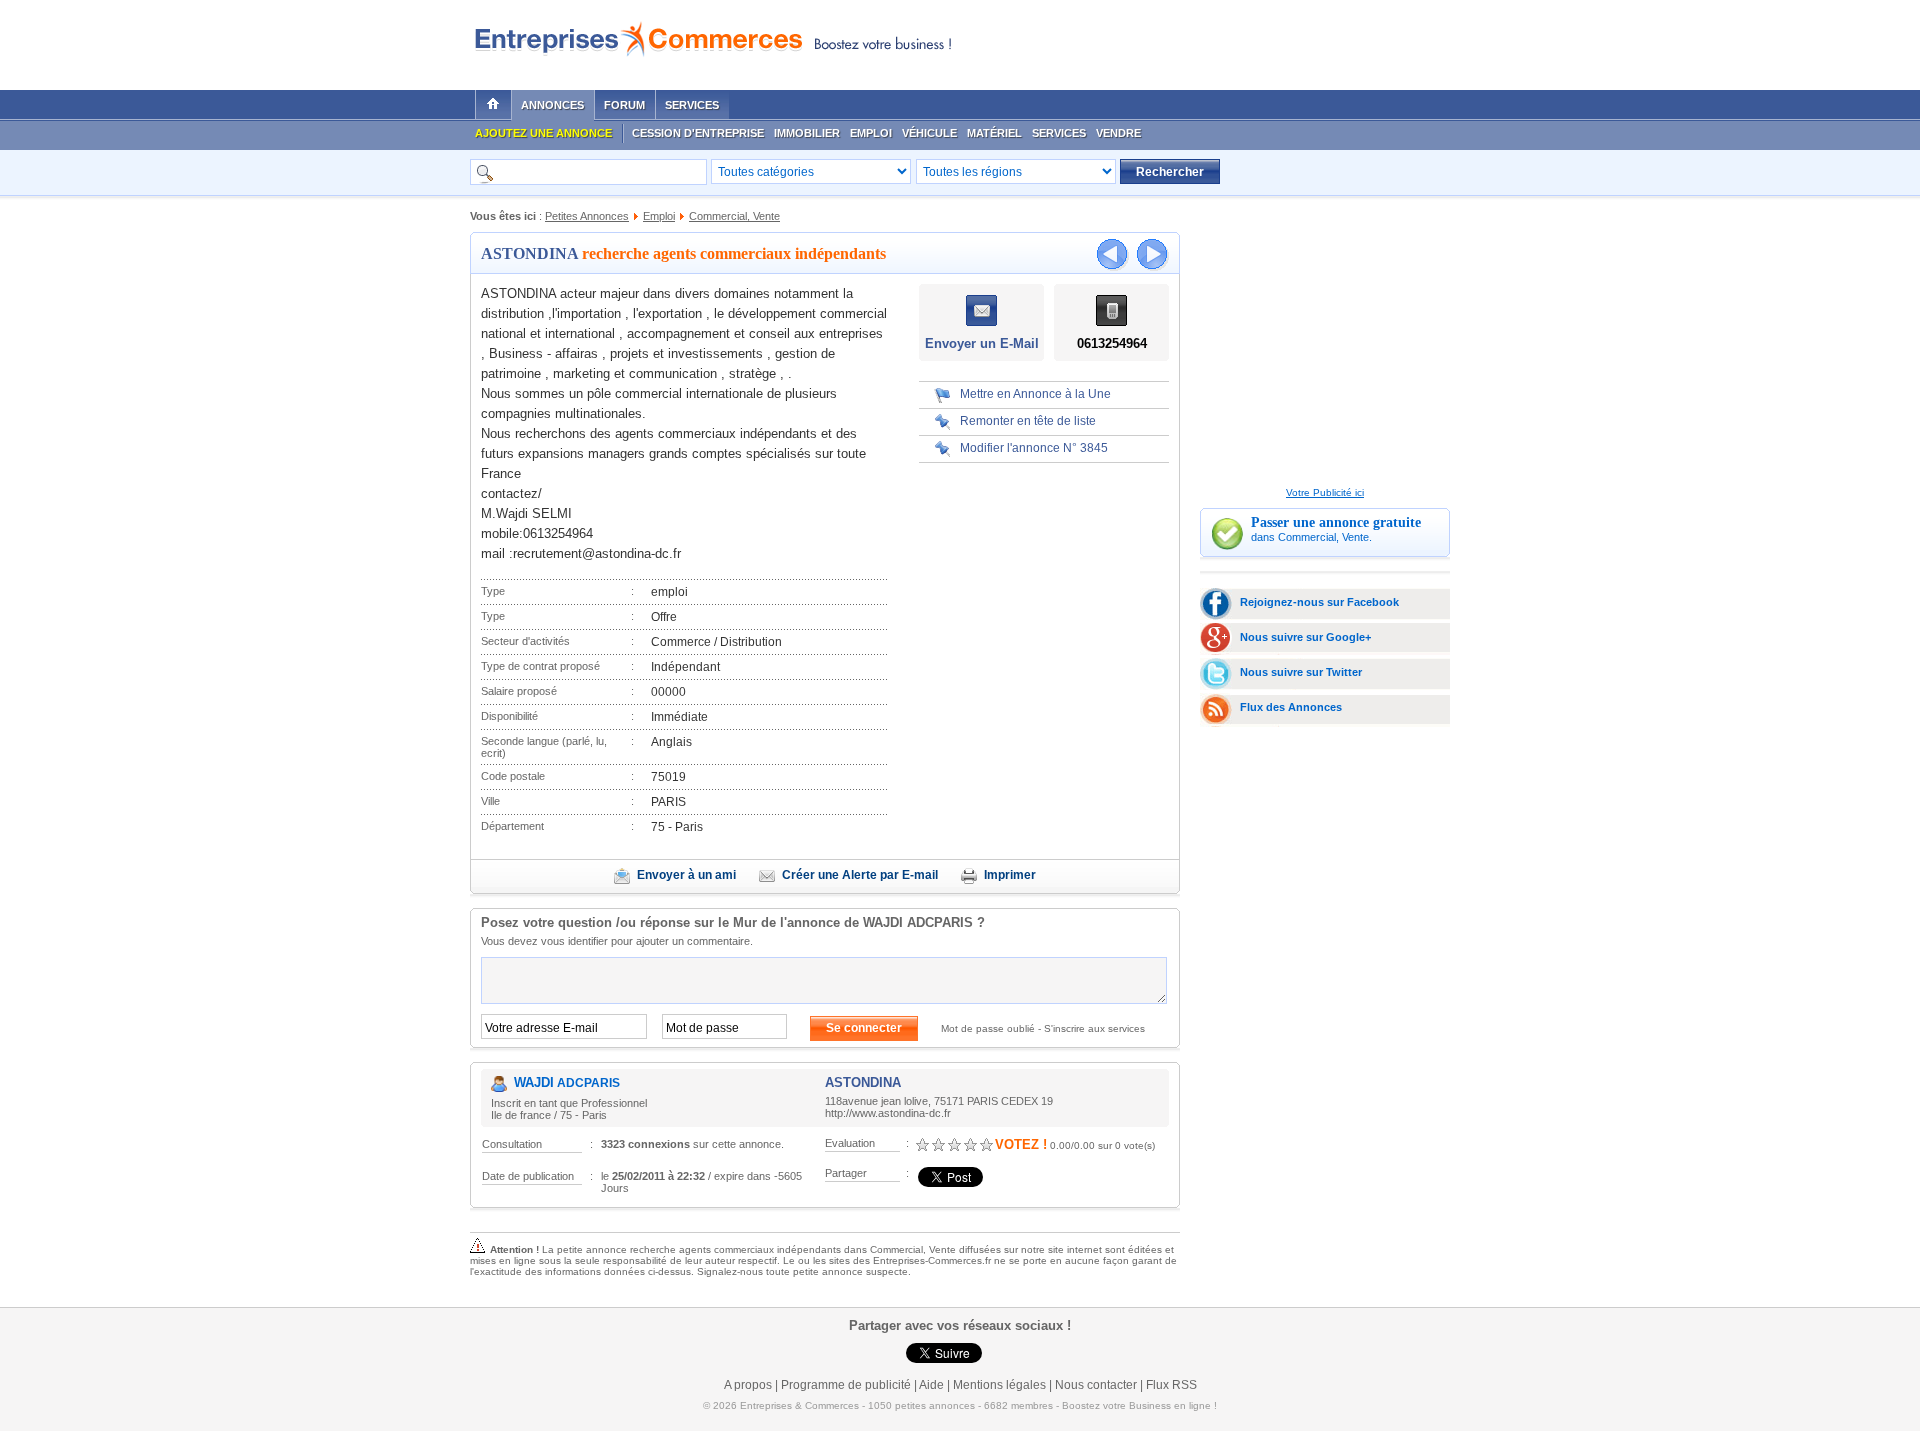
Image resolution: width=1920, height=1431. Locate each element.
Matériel (994, 133)
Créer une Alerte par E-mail (860, 875)
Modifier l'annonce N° (1034, 448)
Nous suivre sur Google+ (1305, 637)
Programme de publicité (846, 1385)
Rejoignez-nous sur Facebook (1319, 602)
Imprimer (1010, 875)
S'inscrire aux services (1094, 1028)
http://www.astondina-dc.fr (888, 1113)
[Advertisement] (1211, 40)
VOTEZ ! (1021, 1144)
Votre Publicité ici (1325, 492)
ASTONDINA (529, 253)
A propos (748, 1385)
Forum (624, 105)
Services (692, 105)
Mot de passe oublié (988, 1028)
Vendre (1118, 133)
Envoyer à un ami (686, 875)
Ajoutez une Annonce (543, 133)
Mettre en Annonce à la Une (1035, 394)
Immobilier (807, 133)
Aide (931, 1385)
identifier (588, 941)
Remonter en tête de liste (1028, 421)
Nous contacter (1096, 1385)
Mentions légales (999, 1385)
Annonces (552, 105)
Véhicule (929, 133)
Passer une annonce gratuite (1336, 522)
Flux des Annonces (1291, 707)
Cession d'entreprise (698, 133)
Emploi (871, 133)
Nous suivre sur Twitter (1301, 672)
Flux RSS (1171, 1385)
